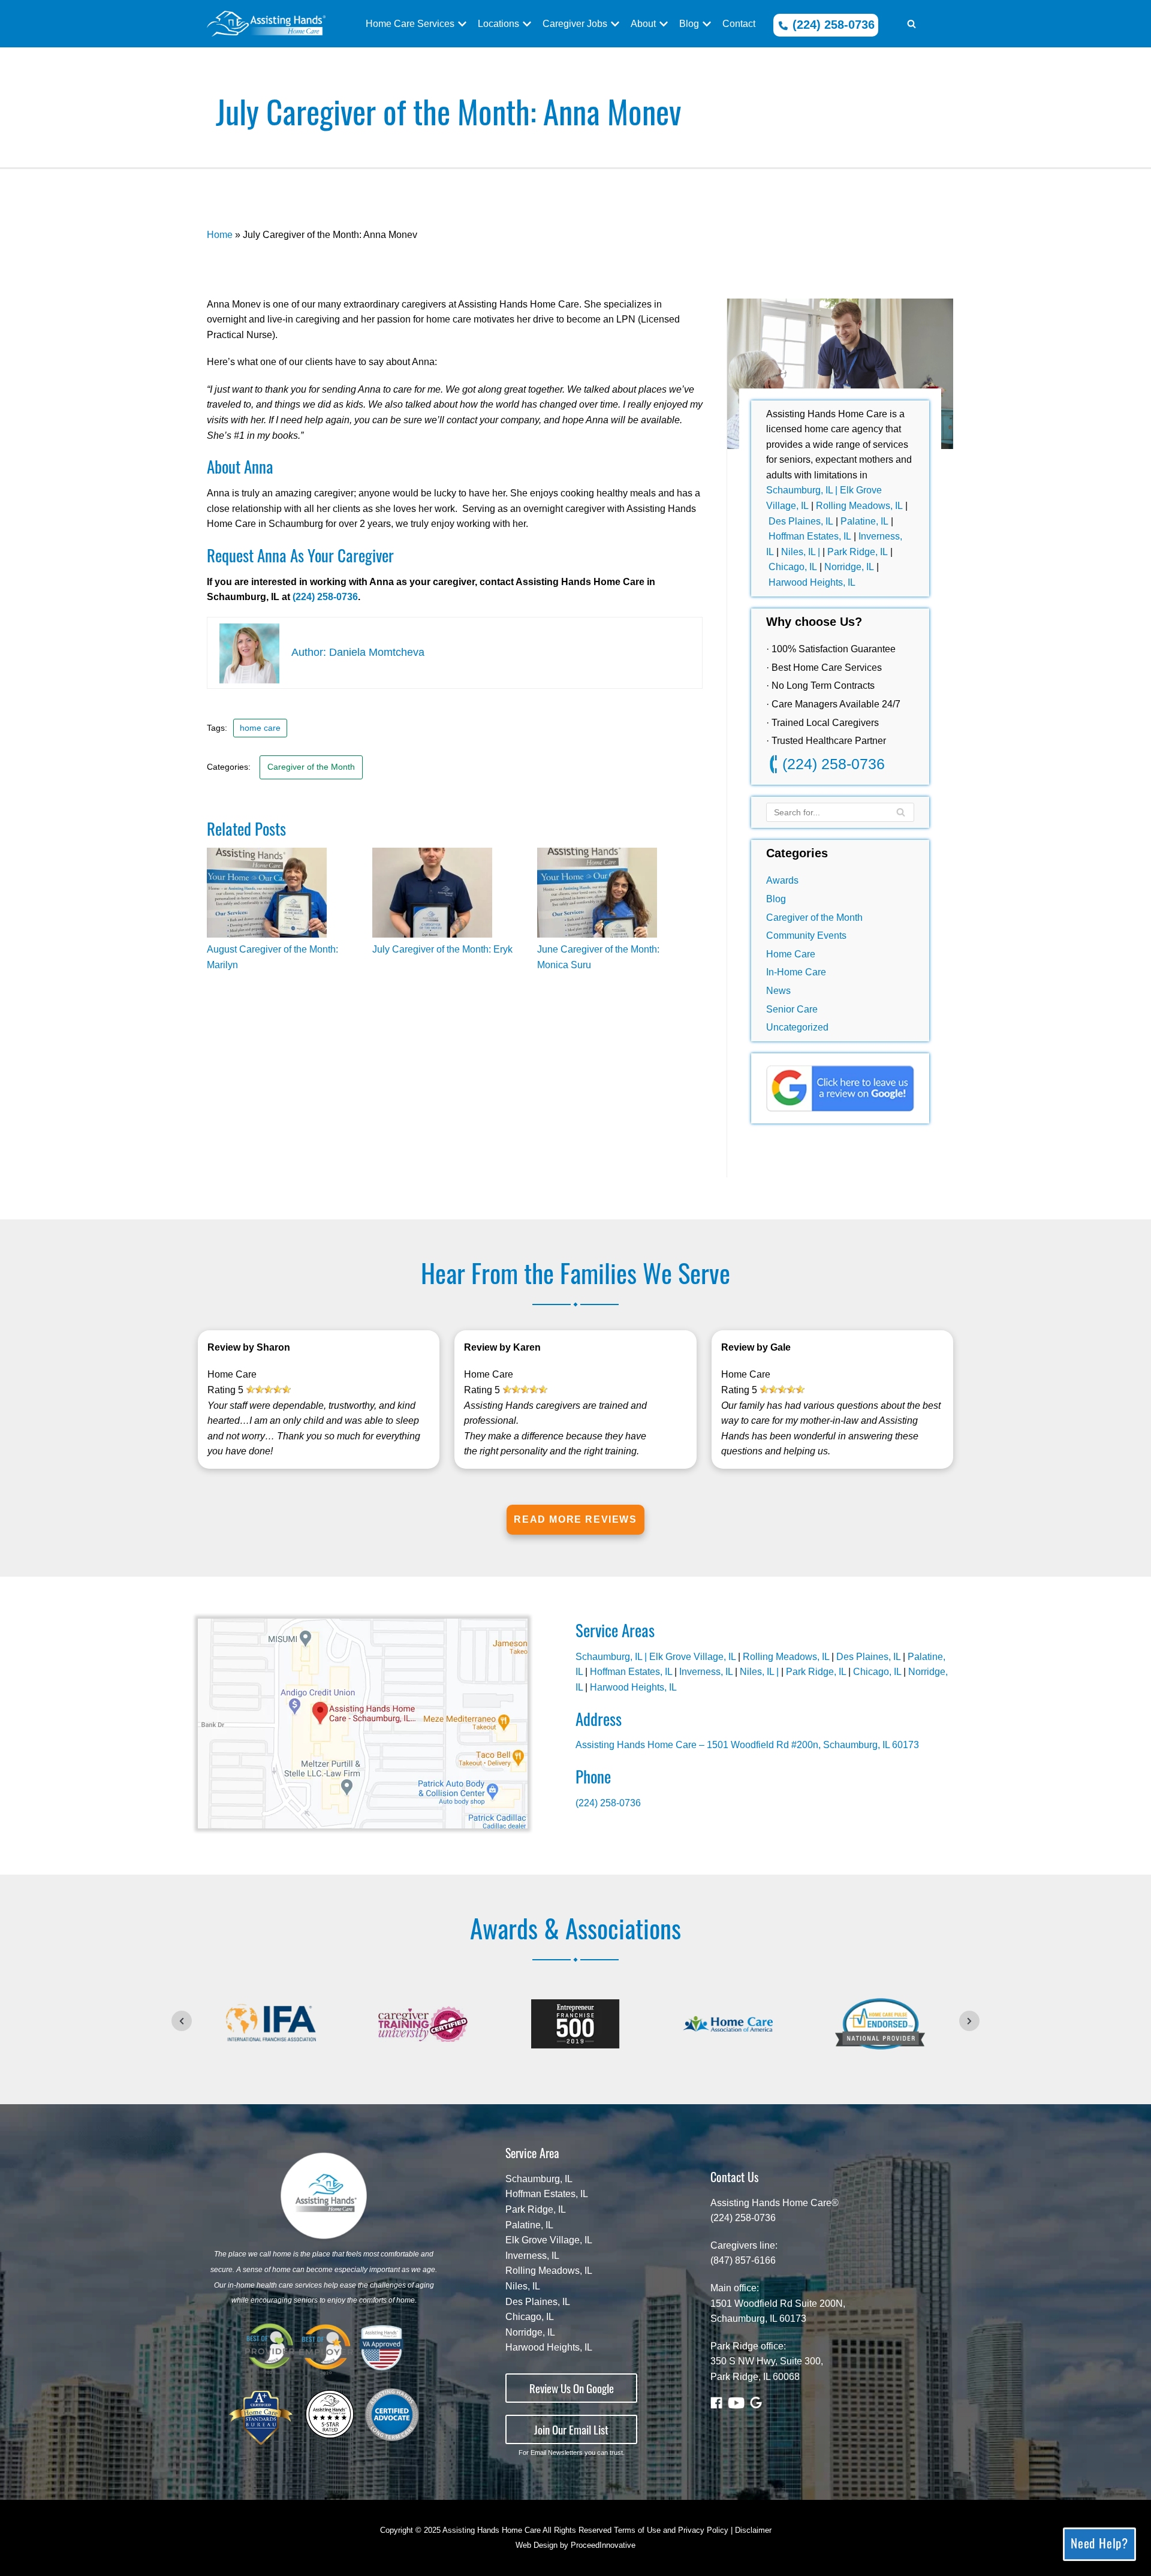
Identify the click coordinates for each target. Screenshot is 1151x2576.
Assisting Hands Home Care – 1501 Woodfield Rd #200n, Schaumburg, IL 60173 (747, 1745)
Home (220, 235)
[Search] (901, 812)
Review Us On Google (572, 2388)
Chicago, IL (793, 567)
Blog (776, 899)
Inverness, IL (706, 1672)
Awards (782, 880)
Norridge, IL (850, 567)
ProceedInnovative (603, 2545)
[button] (912, 24)
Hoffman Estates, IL (810, 536)
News (778, 991)
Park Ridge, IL (858, 552)
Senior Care (792, 1009)
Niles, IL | (802, 552)
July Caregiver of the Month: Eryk (442, 949)
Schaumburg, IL (539, 2179)
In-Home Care (796, 972)
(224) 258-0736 (832, 25)
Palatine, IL (864, 521)
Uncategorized (797, 1027)
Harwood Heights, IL (812, 582)
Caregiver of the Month (814, 918)
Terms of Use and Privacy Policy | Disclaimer (693, 2530)
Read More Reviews (575, 1519)
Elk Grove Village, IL (692, 1657)
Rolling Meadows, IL (859, 506)
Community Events (806, 936)
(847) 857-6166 (743, 2260)
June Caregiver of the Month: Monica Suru (598, 957)
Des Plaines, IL (801, 521)
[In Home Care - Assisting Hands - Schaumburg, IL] (266, 24)
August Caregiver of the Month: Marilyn (272, 957)
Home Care (791, 954)
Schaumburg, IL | (803, 490)
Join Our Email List (571, 2429)
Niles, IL (523, 2286)
